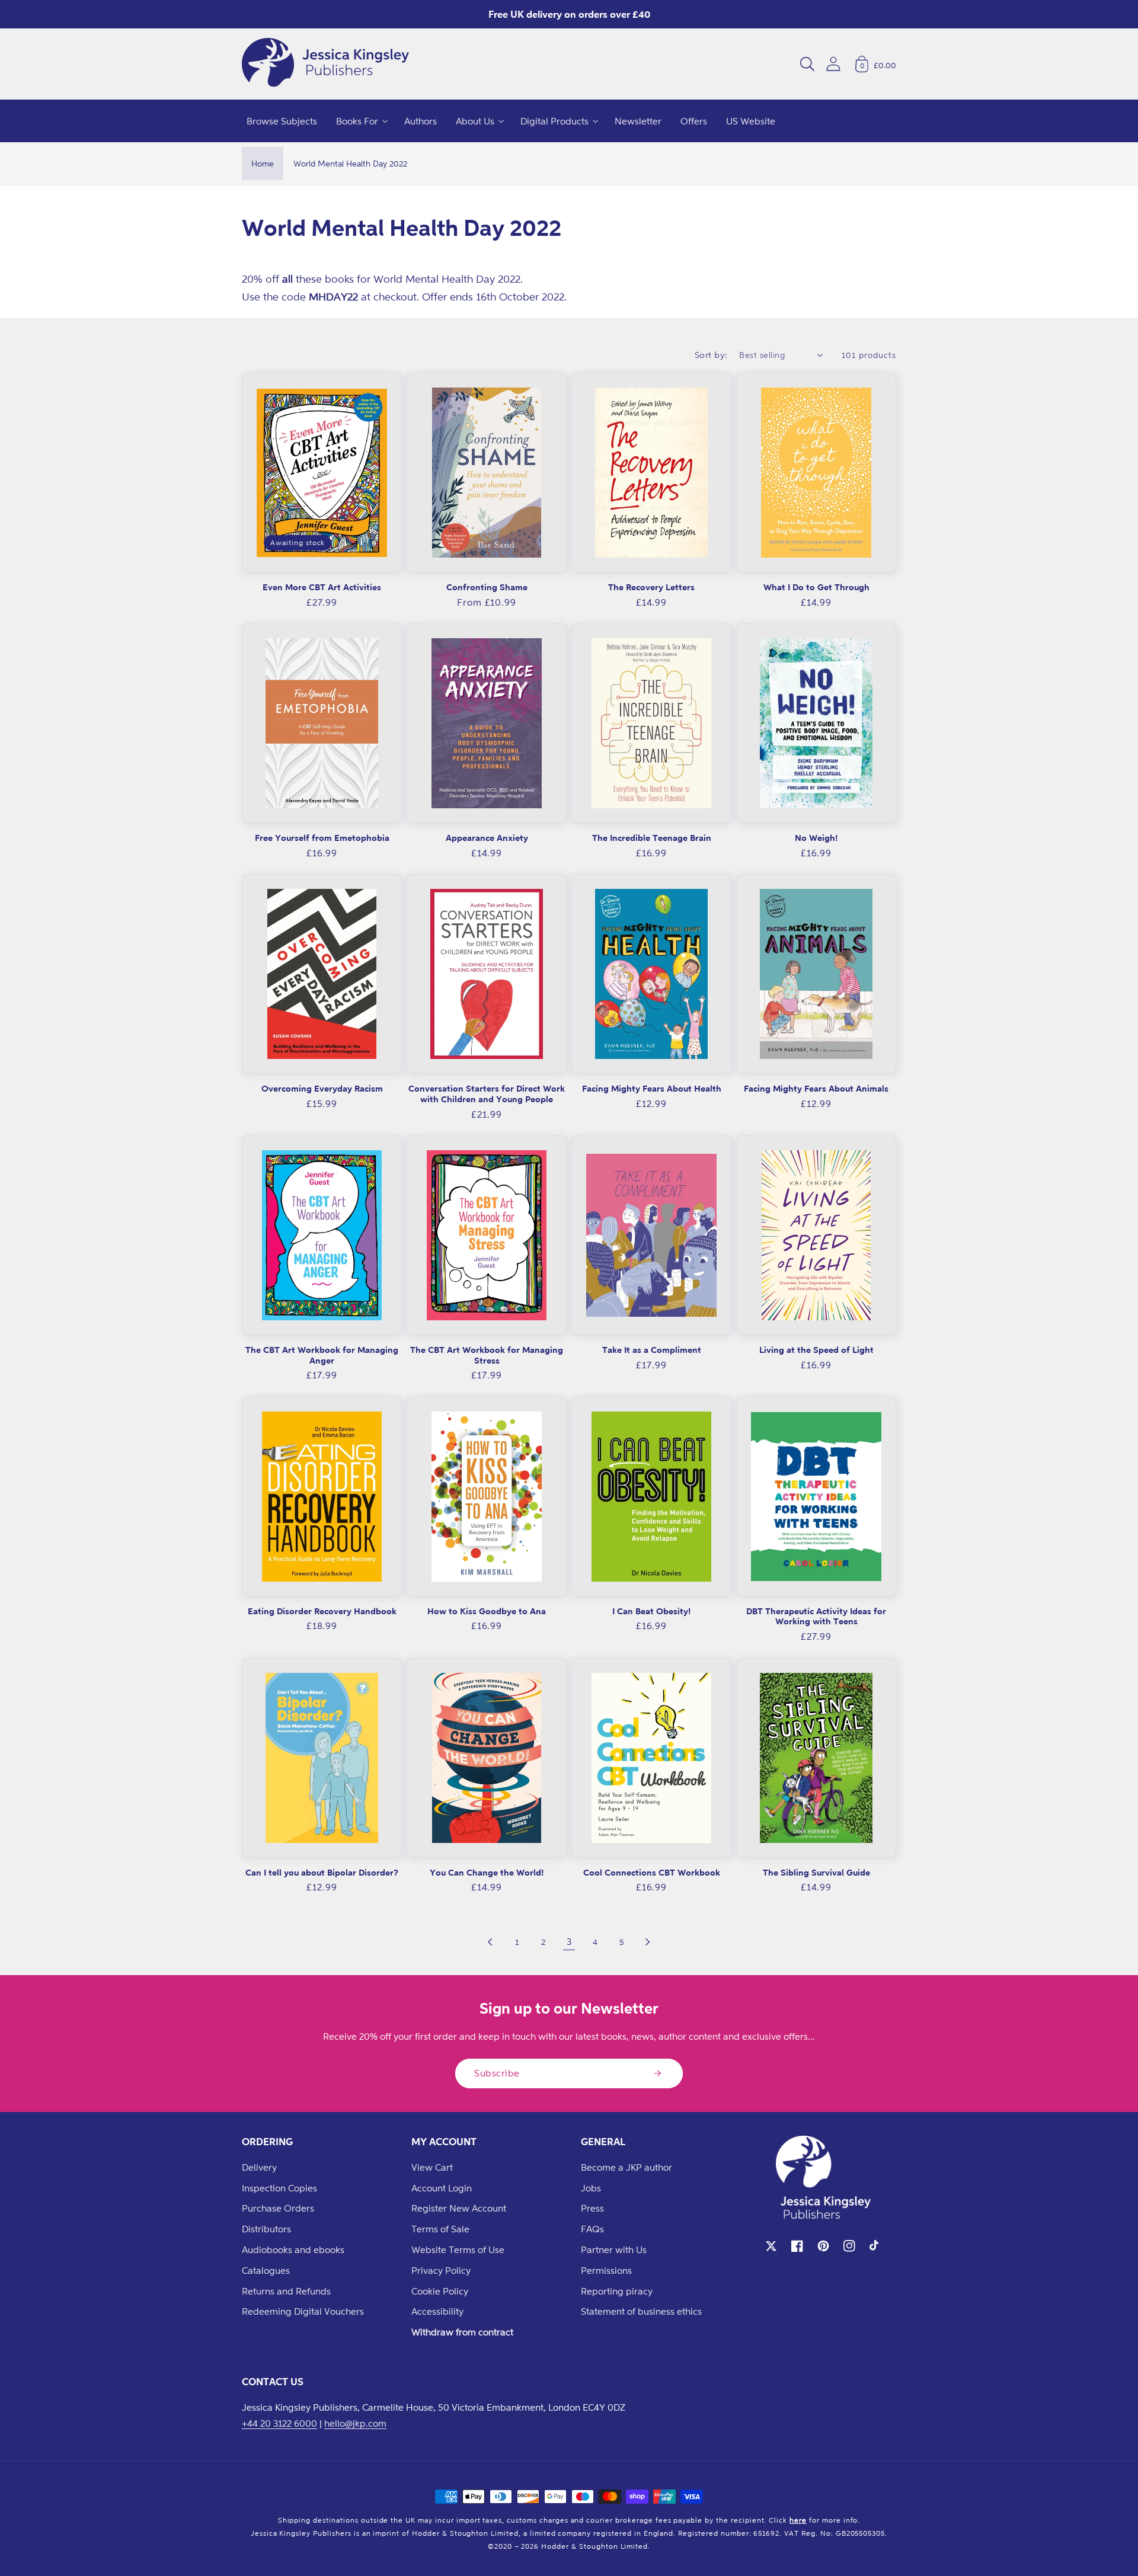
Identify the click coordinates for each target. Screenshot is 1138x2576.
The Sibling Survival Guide (816, 1872)
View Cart (432, 2167)
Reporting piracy (617, 2291)
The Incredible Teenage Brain (652, 838)
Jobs (591, 2188)
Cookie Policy (440, 2291)
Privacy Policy (441, 2270)
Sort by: (711, 355)
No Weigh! (816, 838)
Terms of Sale (440, 2229)
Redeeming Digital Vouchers (303, 2311)
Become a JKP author (626, 2167)
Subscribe (497, 2073)
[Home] (325, 64)
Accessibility (437, 2311)
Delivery (259, 2167)
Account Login (442, 2188)
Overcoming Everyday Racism (322, 1088)
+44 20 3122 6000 (279, 2423)
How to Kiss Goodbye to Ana (487, 1611)
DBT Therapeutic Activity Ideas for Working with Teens (816, 1616)
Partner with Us (614, 2249)
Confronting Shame (487, 587)
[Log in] (833, 64)
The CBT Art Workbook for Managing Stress (487, 1355)
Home (263, 163)
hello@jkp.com (355, 2423)
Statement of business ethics (641, 2311)
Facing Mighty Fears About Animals (816, 1088)
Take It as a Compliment (652, 1350)
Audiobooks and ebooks (293, 2249)
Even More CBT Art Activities (322, 587)
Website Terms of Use (458, 2249)
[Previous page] (491, 1942)
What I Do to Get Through (816, 587)
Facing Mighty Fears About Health (652, 1088)
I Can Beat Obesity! (651, 1611)
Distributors (266, 2229)
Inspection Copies (279, 2188)
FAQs (592, 2229)
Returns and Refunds (286, 2291)
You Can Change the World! (487, 1872)
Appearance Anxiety (487, 838)
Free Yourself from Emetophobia (322, 838)
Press (592, 2208)
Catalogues (266, 2270)
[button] (807, 64)
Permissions (606, 2270)
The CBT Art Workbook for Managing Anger (322, 1355)
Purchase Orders (278, 2208)
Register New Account (459, 2208)
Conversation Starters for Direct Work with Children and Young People (487, 1094)
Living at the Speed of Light (816, 1350)
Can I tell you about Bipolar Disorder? (322, 1872)
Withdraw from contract (462, 2332)
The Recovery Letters (651, 587)
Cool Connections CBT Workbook (652, 1872)
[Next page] (647, 1942)
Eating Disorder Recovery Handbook (322, 1611)
